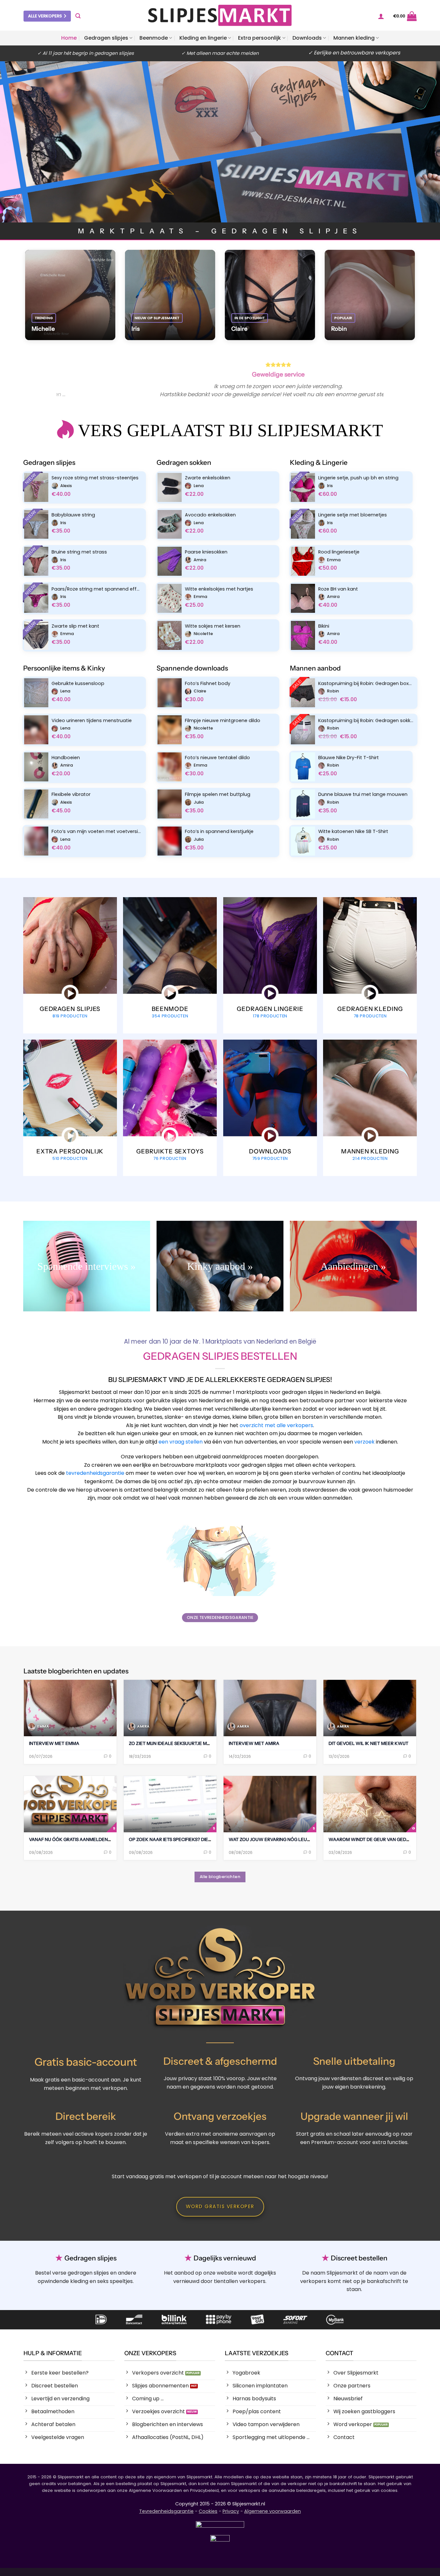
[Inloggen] (381, 16)
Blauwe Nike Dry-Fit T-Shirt (349, 758)
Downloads (307, 38)
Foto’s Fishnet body (208, 684)
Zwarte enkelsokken (208, 478)
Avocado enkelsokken (210, 515)
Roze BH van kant (338, 589)
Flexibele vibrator (71, 794)
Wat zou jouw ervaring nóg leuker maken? (282, 1839)
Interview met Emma (54, 1743)
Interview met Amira (254, 1743)
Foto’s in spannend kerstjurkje (219, 832)
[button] (78, 16)
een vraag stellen (181, 1442)
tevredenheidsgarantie (95, 1473)
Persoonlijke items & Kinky (64, 668)
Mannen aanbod (315, 668)
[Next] (380, 384)
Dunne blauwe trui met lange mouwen (363, 794)
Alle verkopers (45, 16)
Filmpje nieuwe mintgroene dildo (223, 721)
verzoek (364, 1442)
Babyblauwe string (73, 515)
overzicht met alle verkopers (276, 1425)
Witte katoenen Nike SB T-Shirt (353, 832)
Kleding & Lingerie (319, 462)
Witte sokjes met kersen (213, 626)
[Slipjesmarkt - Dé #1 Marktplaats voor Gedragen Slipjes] (220, 15)
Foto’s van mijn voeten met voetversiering (97, 832)
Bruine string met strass (79, 552)
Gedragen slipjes (106, 38)
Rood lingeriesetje (339, 552)
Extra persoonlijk (259, 38)
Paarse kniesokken (206, 552)
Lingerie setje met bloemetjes (353, 515)
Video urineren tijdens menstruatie (92, 721)
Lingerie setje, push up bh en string (358, 478)
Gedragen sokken (184, 462)
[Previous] (60, 384)
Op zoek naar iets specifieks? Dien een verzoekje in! (192, 1839)
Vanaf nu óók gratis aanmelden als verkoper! (86, 1839)
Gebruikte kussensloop (78, 684)
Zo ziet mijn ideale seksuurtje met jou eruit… (184, 1743)
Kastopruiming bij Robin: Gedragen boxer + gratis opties (366, 684)
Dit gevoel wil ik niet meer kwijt (368, 1743)
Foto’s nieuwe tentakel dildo (217, 758)
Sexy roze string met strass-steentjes (95, 478)
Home (69, 38)
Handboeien (66, 758)
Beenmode (154, 38)
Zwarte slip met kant (75, 626)
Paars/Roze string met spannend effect (97, 589)
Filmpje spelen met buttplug (218, 794)
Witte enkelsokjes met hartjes (219, 589)
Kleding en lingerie (203, 38)
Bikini (324, 626)
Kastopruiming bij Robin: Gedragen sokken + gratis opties (366, 721)
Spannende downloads (192, 668)
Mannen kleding (354, 38)
